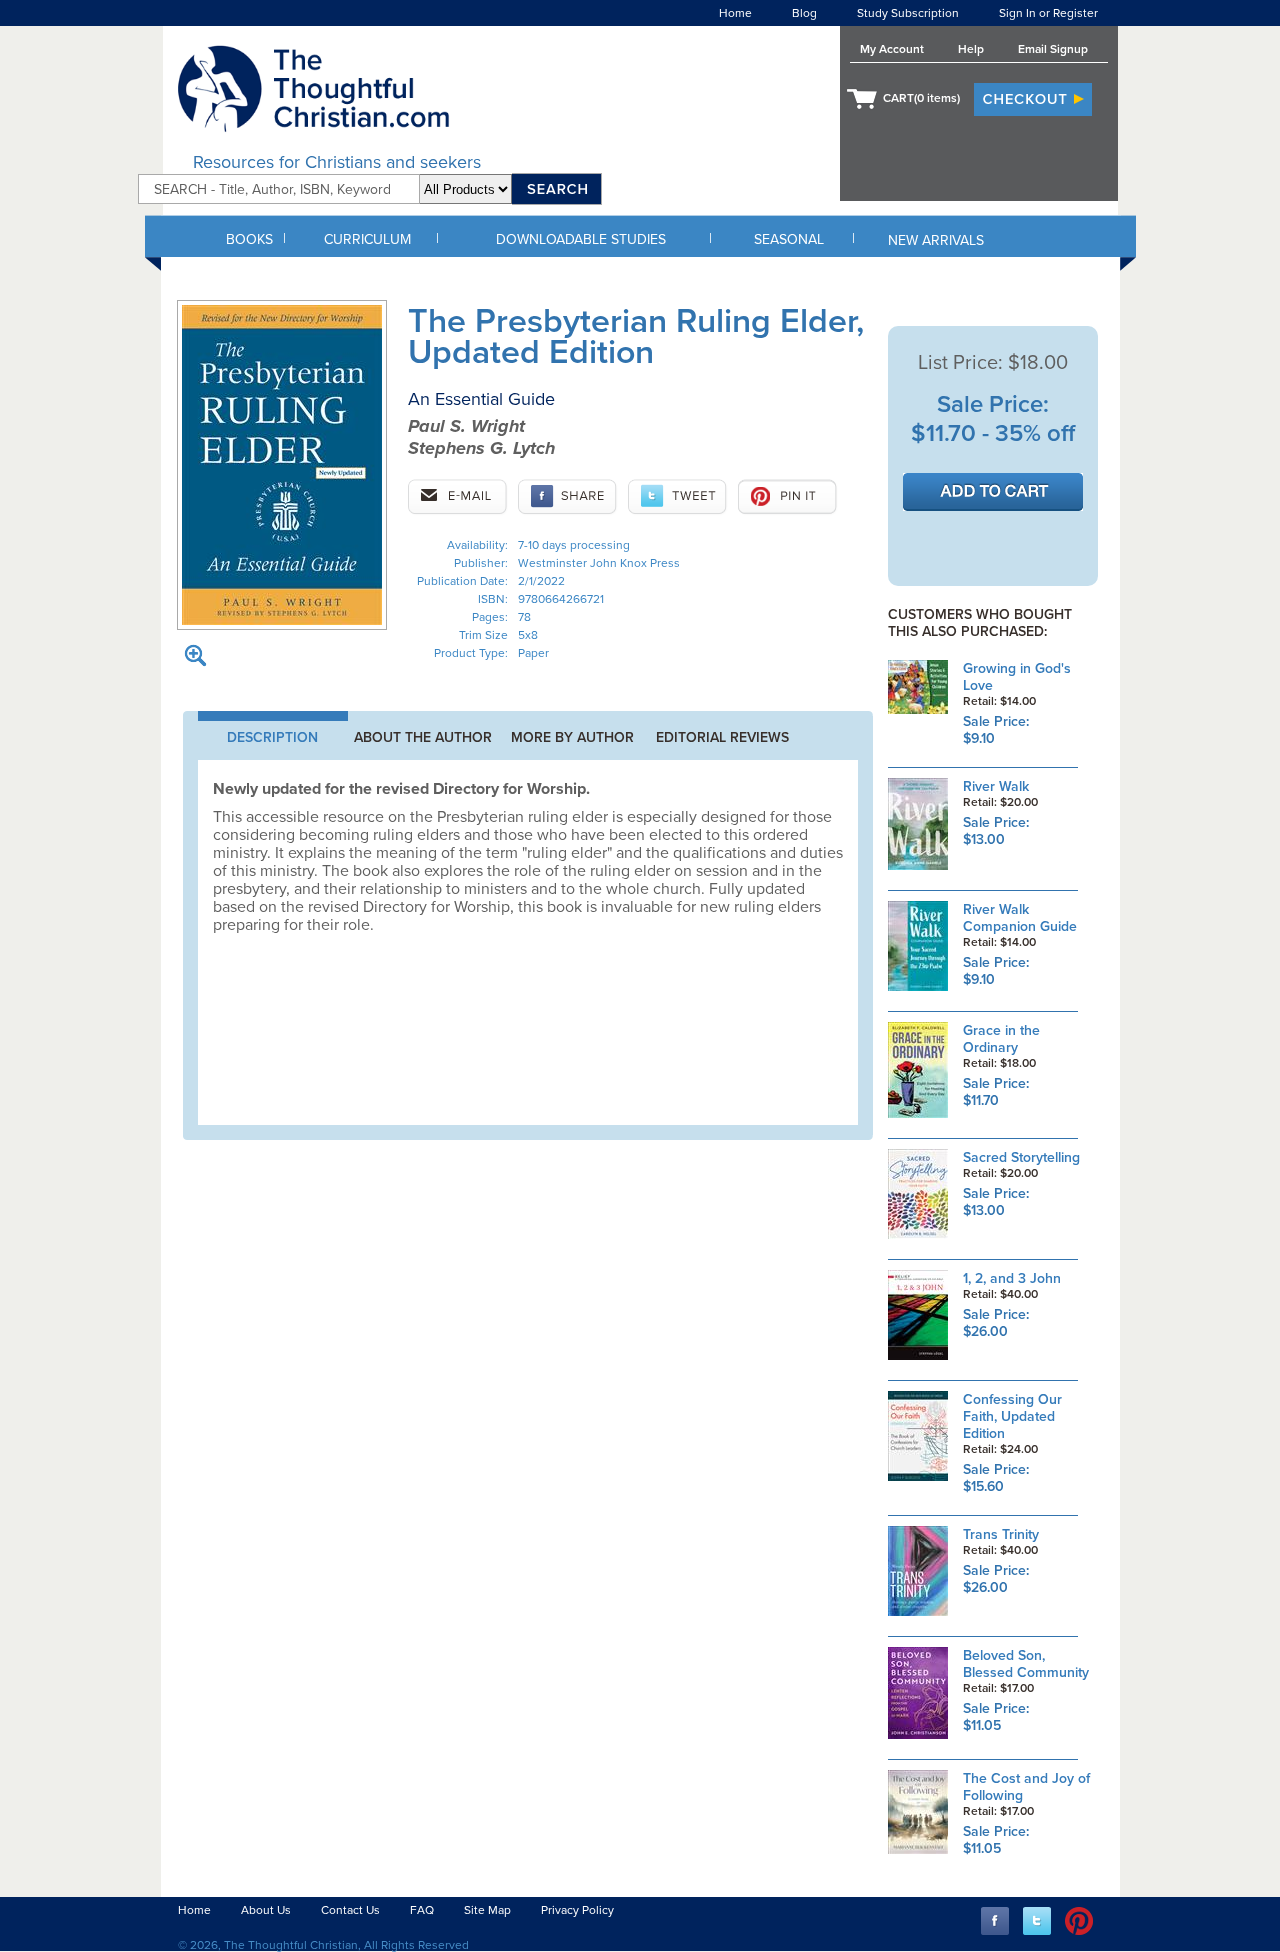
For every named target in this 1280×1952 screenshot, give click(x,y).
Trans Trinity (1001, 1534)
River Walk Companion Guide (1020, 918)
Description (272, 737)
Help (971, 49)
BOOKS (249, 239)
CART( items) (921, 98)
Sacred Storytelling (1021, 1157)
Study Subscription (908, 13)
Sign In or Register (1048, 13)
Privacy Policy (577, 1910)
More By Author (572, 737)
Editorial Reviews (722, 737)
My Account (892, 49)
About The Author (423, 737)
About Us (266, 1910)
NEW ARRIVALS (936, 240)
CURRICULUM (367, 239)
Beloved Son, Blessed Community (1026, 1664)
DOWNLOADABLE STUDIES (581, 239)
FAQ (422, 1910)
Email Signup (1053, 49)
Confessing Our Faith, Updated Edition (1012, 1416)
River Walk (996, 786)
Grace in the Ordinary (1001, 1039)
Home (735, 13)
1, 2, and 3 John (1012, 1278)
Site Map (487, 1910)
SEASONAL (789, 239)
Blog (804, 13)
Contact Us (350, 1910)
